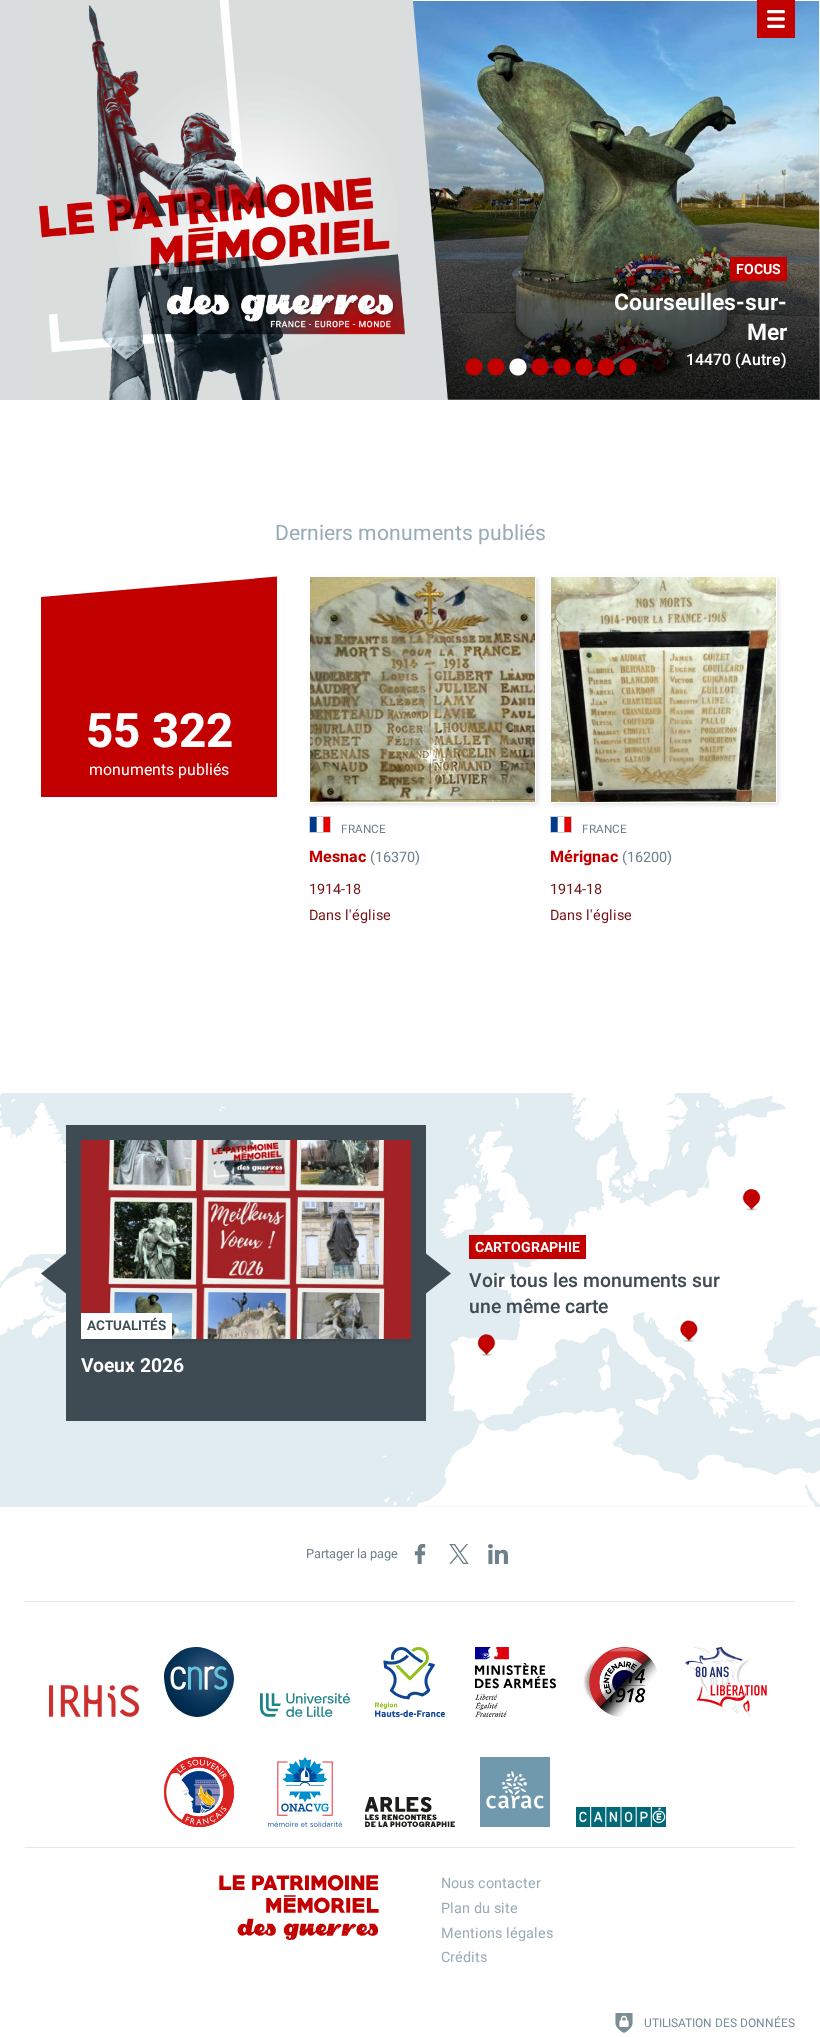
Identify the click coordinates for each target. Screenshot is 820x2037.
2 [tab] (491, 368)
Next (438, 1273)
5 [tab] (557, 368)
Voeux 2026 (132, 1366)
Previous (53, 1273)
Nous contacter (491, 1883)
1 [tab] (469, 368)
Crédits (464, 1957)
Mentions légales (497, 1933)
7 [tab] (601, 368)
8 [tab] (623, 368)
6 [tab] (579, 368)
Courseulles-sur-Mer (700, 318)
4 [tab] (535, 368)
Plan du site (479, 1908)
